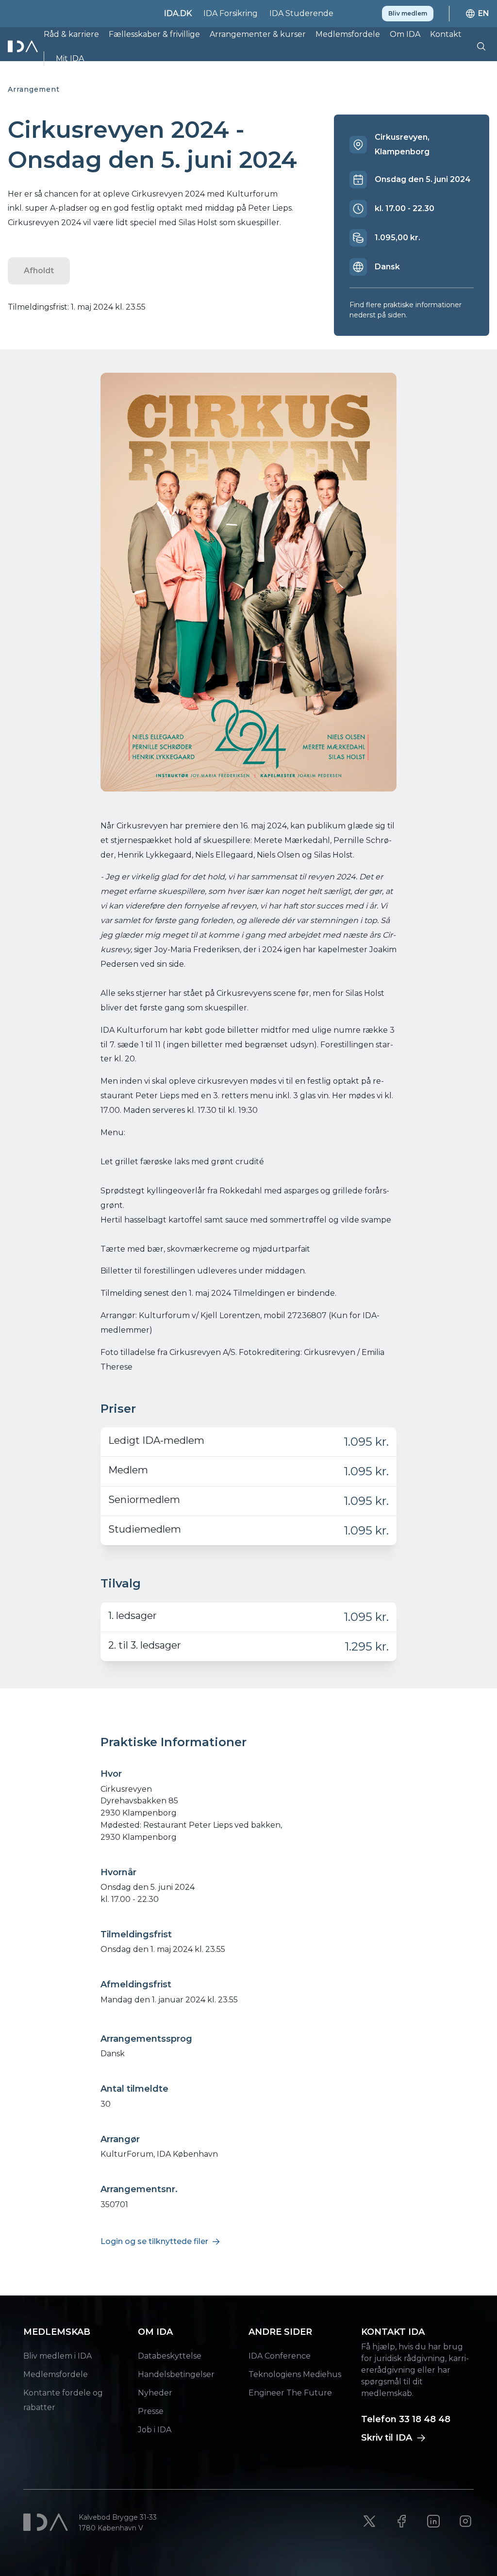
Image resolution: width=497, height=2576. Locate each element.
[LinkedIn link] (433, 2521)
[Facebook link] (401, 2521)
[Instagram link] (465, 2521)
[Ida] (24, 46)
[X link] (369, 2521)
